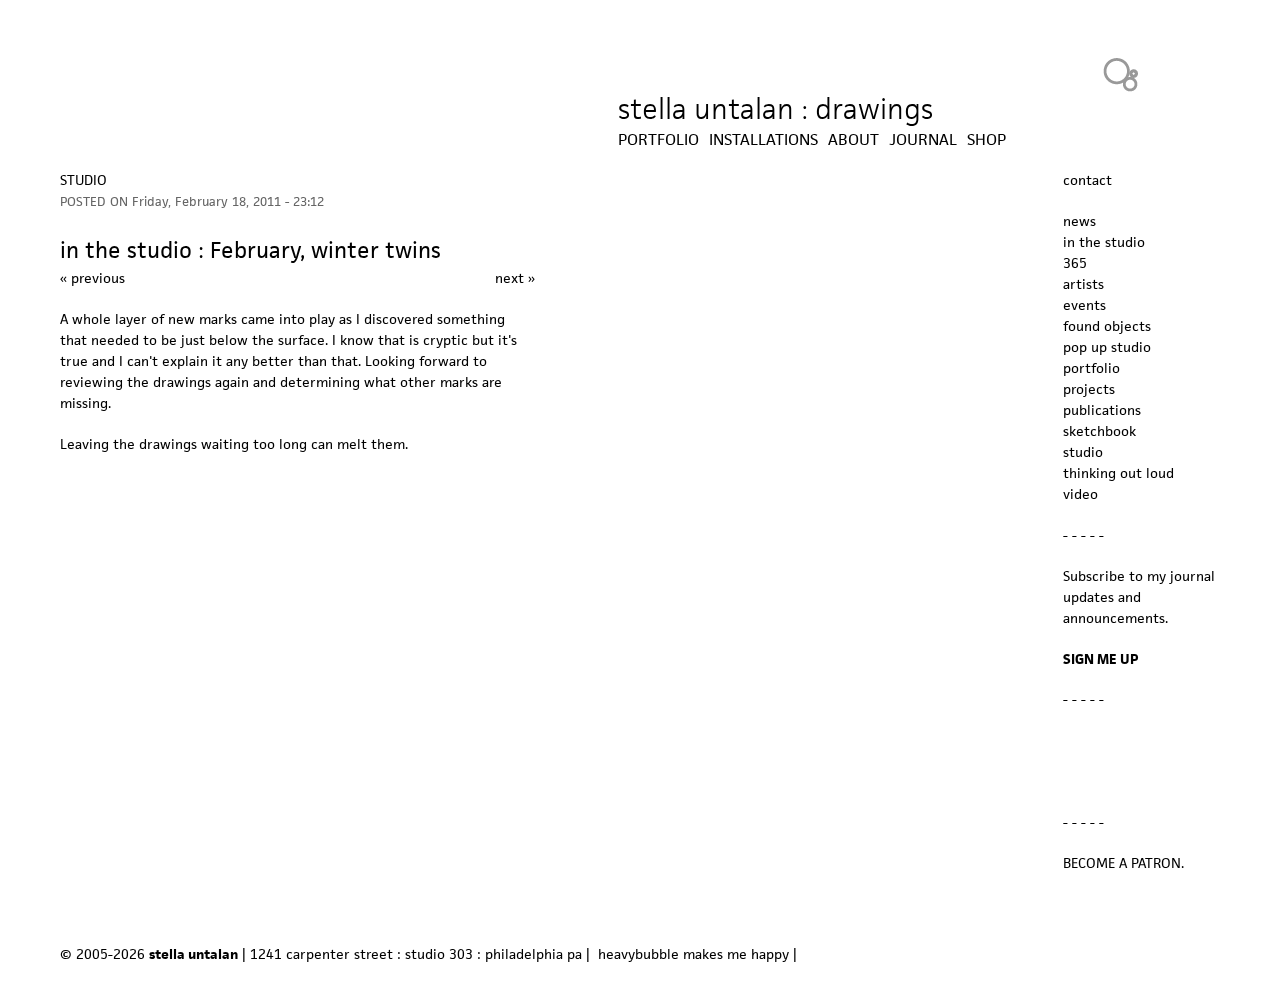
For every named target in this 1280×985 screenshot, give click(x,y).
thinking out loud (1118, 473)
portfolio (1091, 368)
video (1080, 494)
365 (1075, 263)
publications (1102, 410)
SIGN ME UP (1101, 659)
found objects (1107, 326)
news (1079, 221)
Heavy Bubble (1121, 74)
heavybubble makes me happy (693, 954)
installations (763, 140)
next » (515, 278)
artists (1083, 284)
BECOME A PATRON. (1123, 863)
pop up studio (1107, 347)
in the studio (1104, 242)
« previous (92, 278)
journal (923, 140)
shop (986, 140)
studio (83, 180)
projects (1089, 389)
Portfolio (658, 140)
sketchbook (1099, 431)
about (853, 140)
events (1084, 305)
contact (1087, 180)
